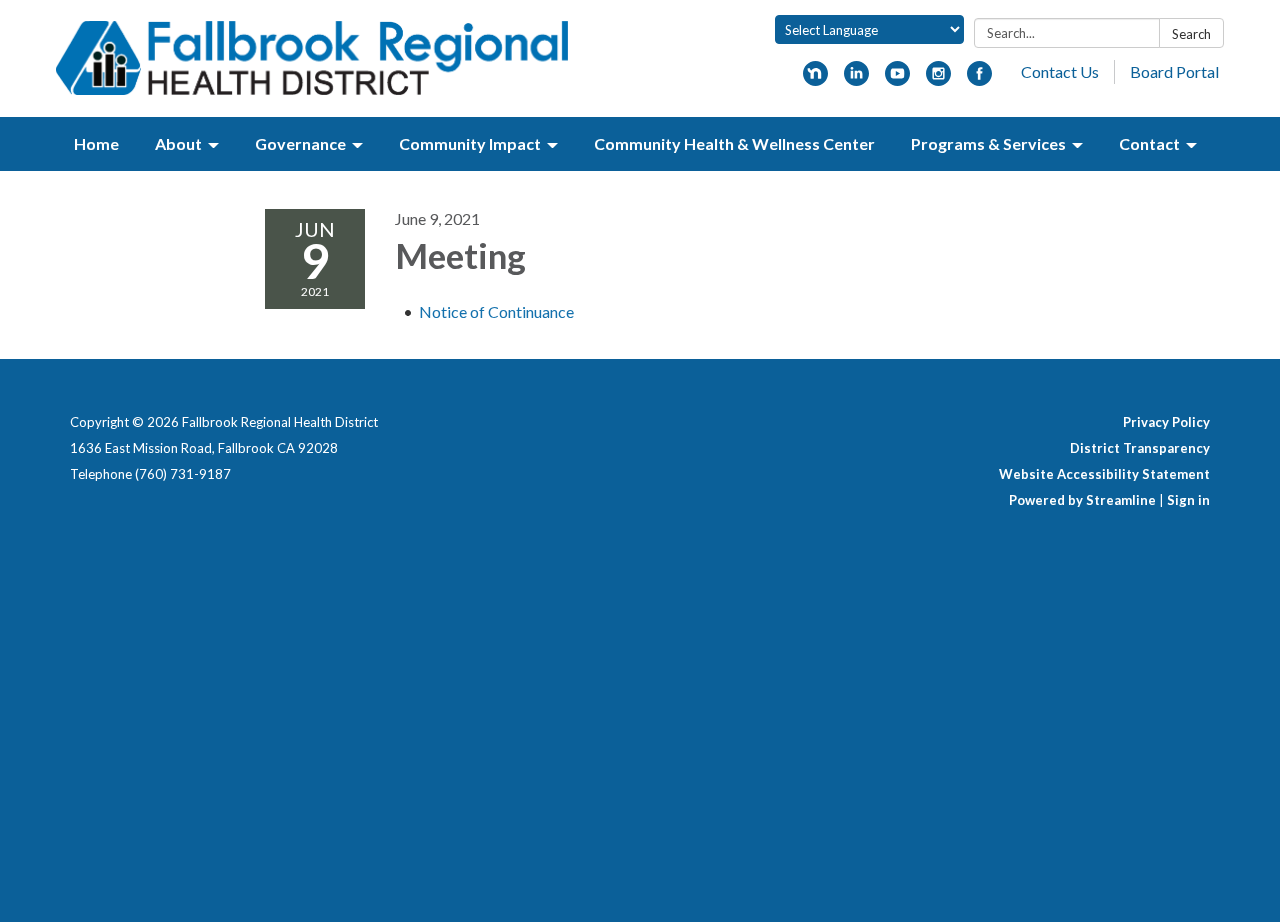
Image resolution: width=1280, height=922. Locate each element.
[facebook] (979, 79)
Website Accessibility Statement (1104, 474)
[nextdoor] (815, 79)
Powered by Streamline (1082, 500)
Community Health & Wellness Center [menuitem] (734, 143)
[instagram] (938, 79)
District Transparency (1140, 448)
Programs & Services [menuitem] (988, 143)
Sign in (1188, 500)
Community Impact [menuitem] (470, 143)
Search (1191, 34)
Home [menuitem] (96, 143)
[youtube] (897, 79)
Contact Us (1060, 71)
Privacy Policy (1166, 422)
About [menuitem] (178, 143)
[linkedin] (856, 79)
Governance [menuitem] (300, 143)
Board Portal (1174, 71)
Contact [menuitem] (1149, 143)
